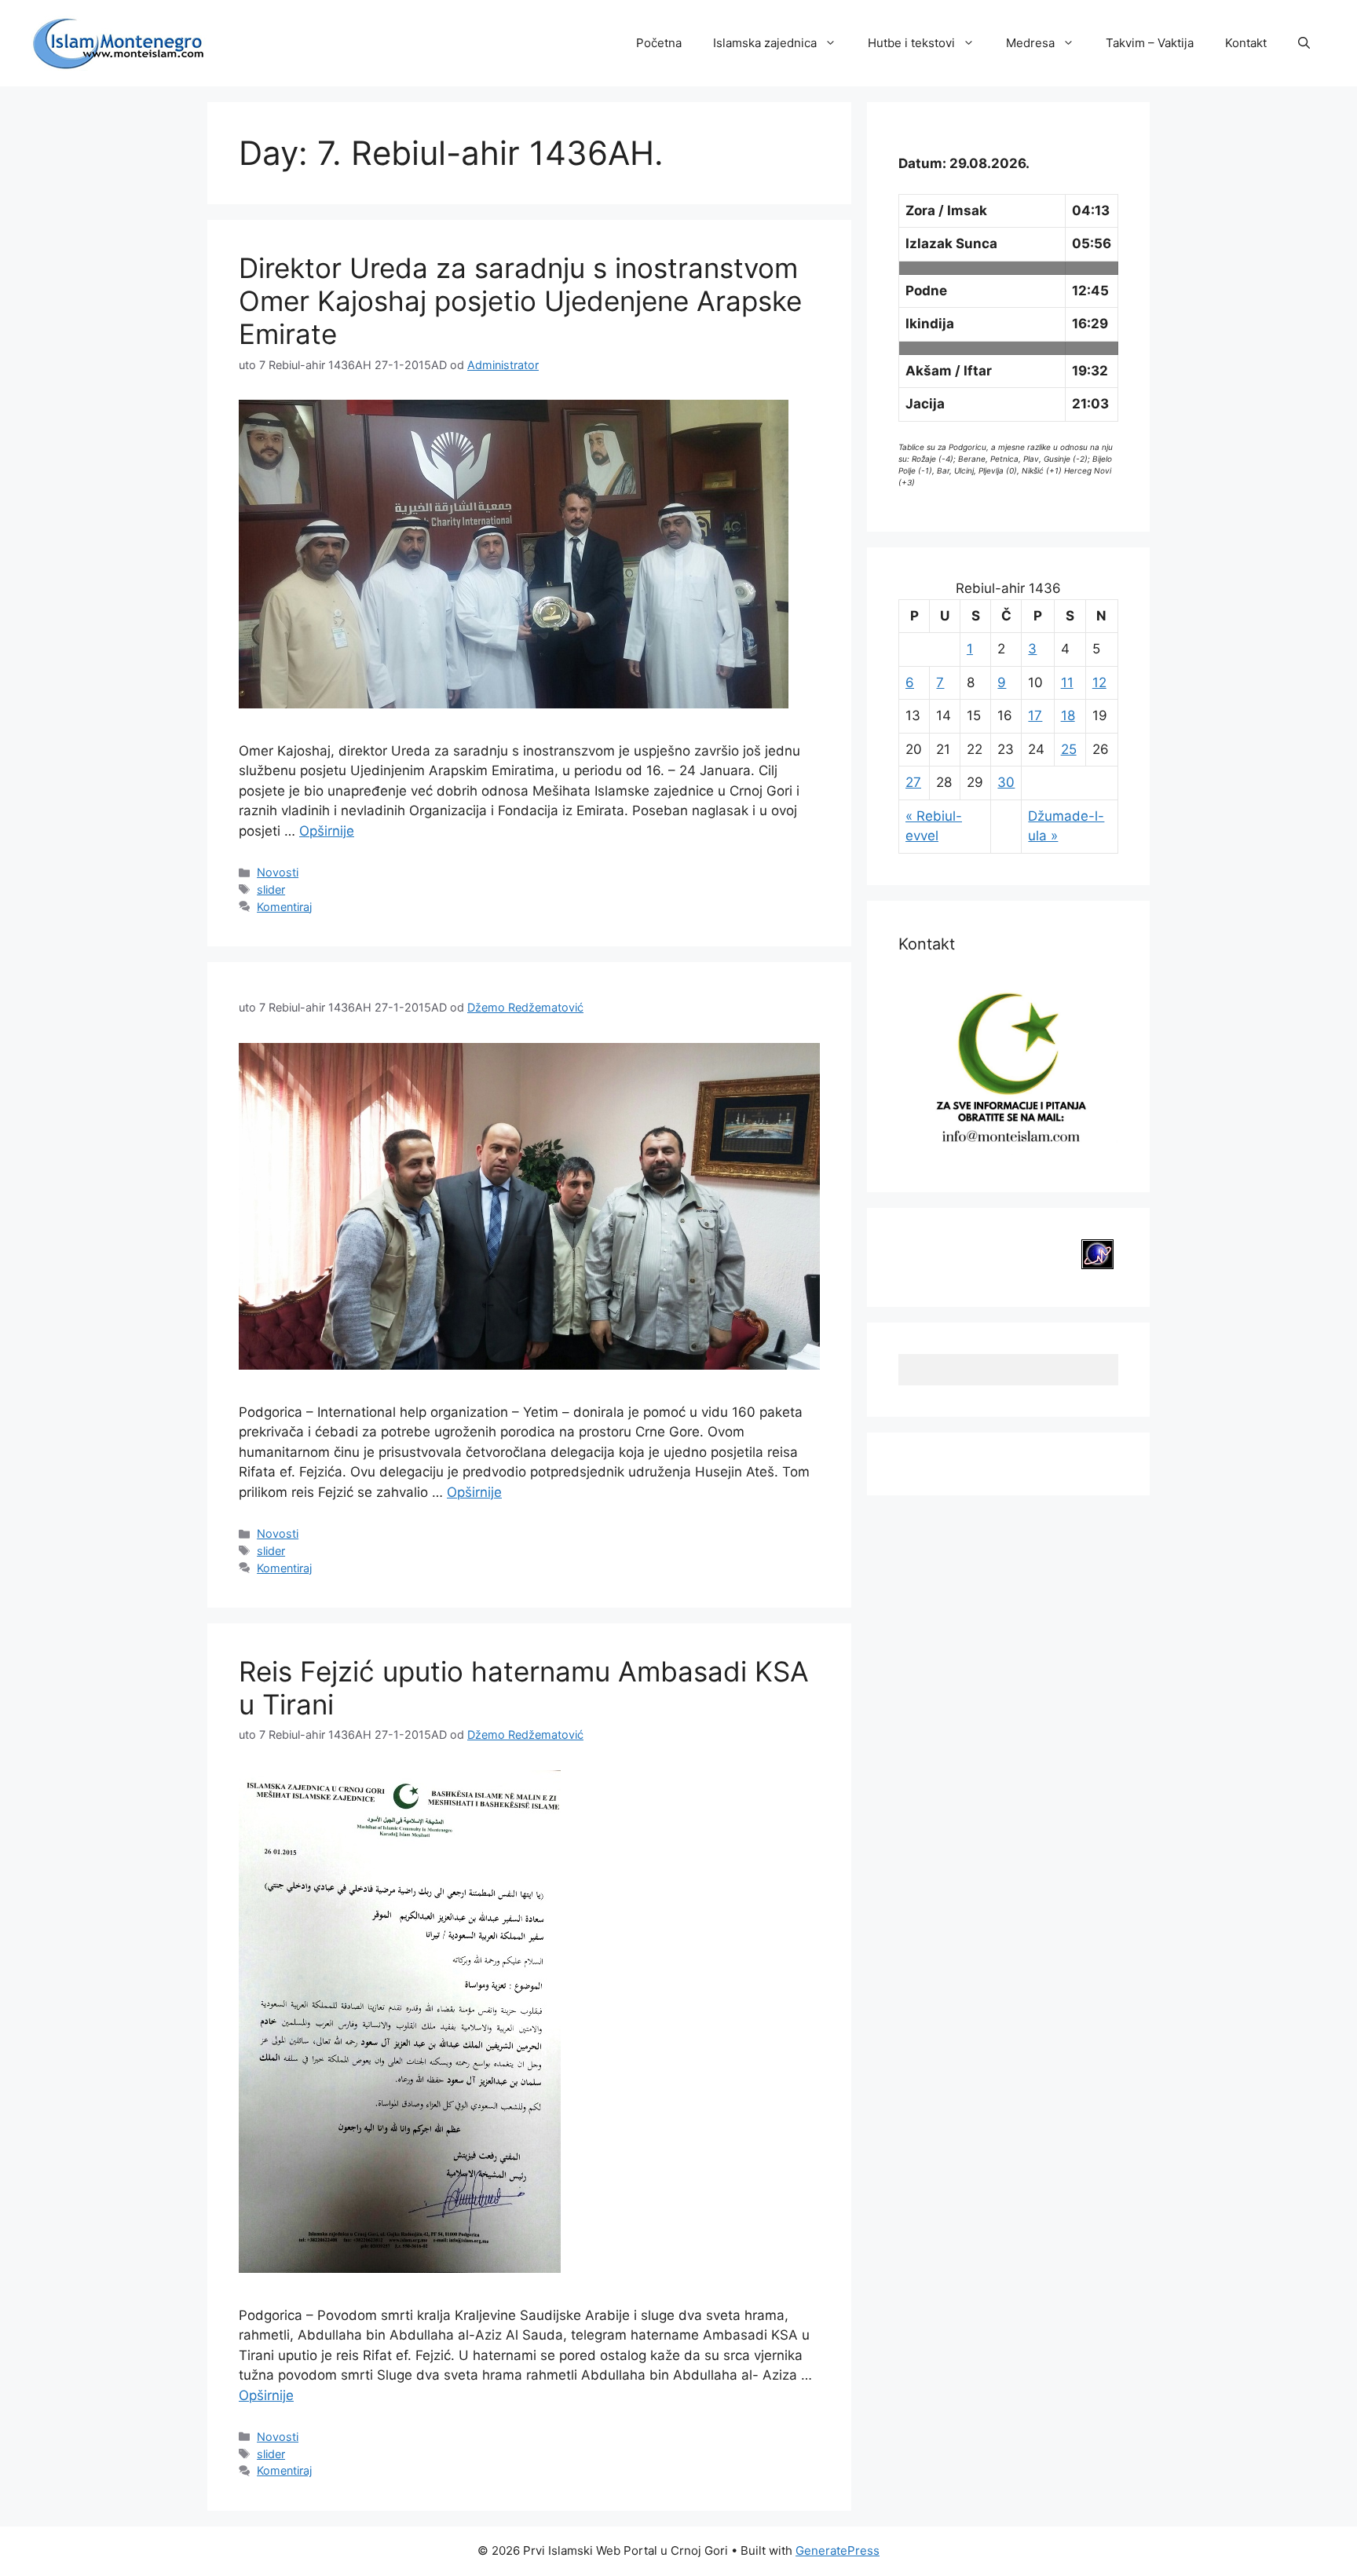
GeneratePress (838, 2550)
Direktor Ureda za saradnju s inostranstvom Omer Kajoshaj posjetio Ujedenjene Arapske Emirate (520, 301)
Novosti (278, 872)
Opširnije (327, 831)
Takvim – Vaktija (1150, 43)
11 (1067, 682)
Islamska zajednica (765, 43)
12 (1099, 682)
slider (271, 889)
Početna (659, 43)
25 (1069, 749)
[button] (1304, 43)
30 (1006, 782)
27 (913, 782)
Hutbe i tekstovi (911, 43)
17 (1035, 715)
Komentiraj (284, 907)
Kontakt (1246, 43)
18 (1068, 715)
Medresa (1030, 43)
